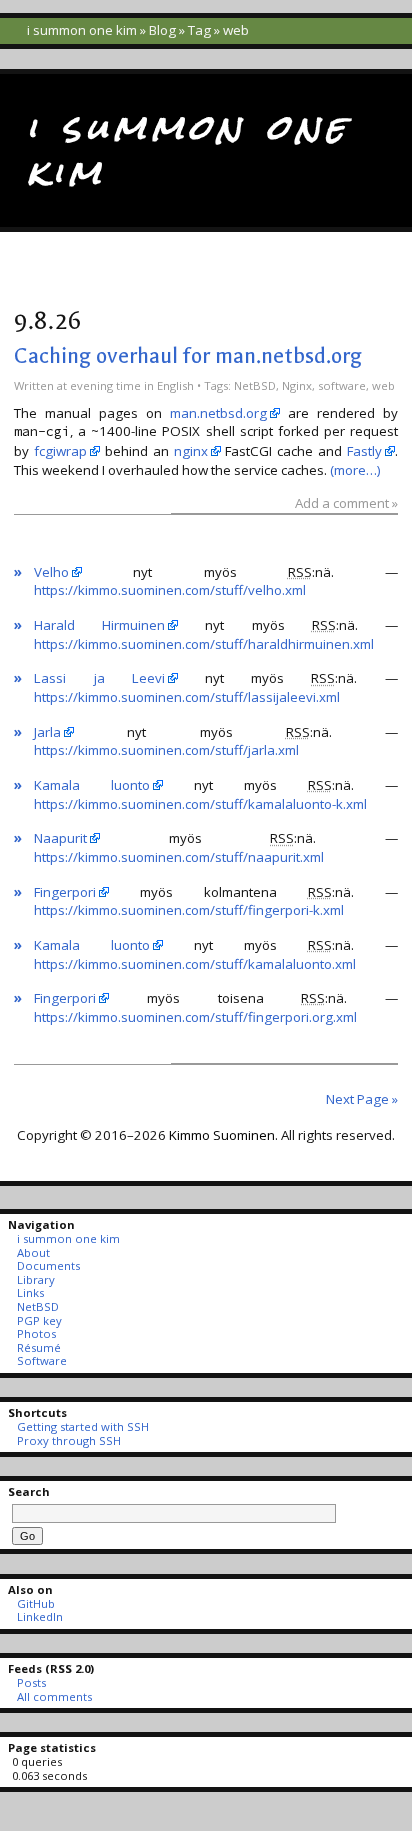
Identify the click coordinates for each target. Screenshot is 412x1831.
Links (30, 1292)
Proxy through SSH (68, 1440)
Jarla (47, 732)
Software (41, 1360)
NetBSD (255, 385)
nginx (191, 451)
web (383, 385)
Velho (51, 572)
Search (29, 1491)
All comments (54, 1696)
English (175, 385)
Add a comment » (346, 503)
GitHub (35, 1603)
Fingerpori (65, 892)
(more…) (355, 470)
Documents (48, 1265)
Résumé (38, 1347)
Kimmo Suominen (222, 1135)
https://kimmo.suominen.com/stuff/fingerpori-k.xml (189, 910)
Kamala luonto (92, 785)
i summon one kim (82, 30)
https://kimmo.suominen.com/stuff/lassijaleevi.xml (187, 697)
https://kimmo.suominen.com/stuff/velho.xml (170, 590)
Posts (31, 1682)
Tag (199, 30)
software (342, 385)
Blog (162, 30)
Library (35, 1279)
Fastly (364, 451)
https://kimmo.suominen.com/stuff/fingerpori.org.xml (195, 1017)
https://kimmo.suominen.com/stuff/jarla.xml (166, 750)
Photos (36, 1333)
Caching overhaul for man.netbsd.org (188, 356)
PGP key (39, 1320)
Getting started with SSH (82, 1426)
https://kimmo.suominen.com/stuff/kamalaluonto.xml (195, 964)
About (33, 1252)
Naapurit (60, 838)
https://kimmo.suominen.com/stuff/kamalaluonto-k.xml (200, 804)
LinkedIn (39, 1616)
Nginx (297, 385)
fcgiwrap (60, 451)
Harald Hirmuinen (99, 625)
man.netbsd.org (218, 413)
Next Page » (362, 1099)
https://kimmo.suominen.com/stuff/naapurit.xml (179, 857)
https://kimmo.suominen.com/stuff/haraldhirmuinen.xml (204, 644)
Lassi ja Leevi (99, 678)
